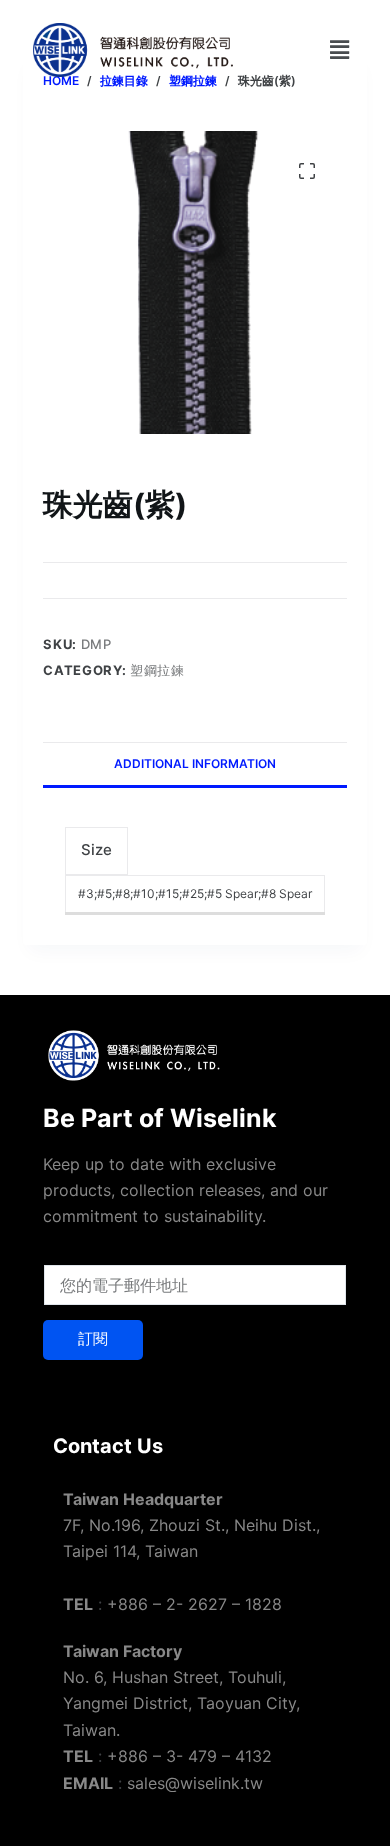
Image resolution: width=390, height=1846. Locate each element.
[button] (339, 49)
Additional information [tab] (195, 763)
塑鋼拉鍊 (157, 670)
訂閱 (93, 1338)
